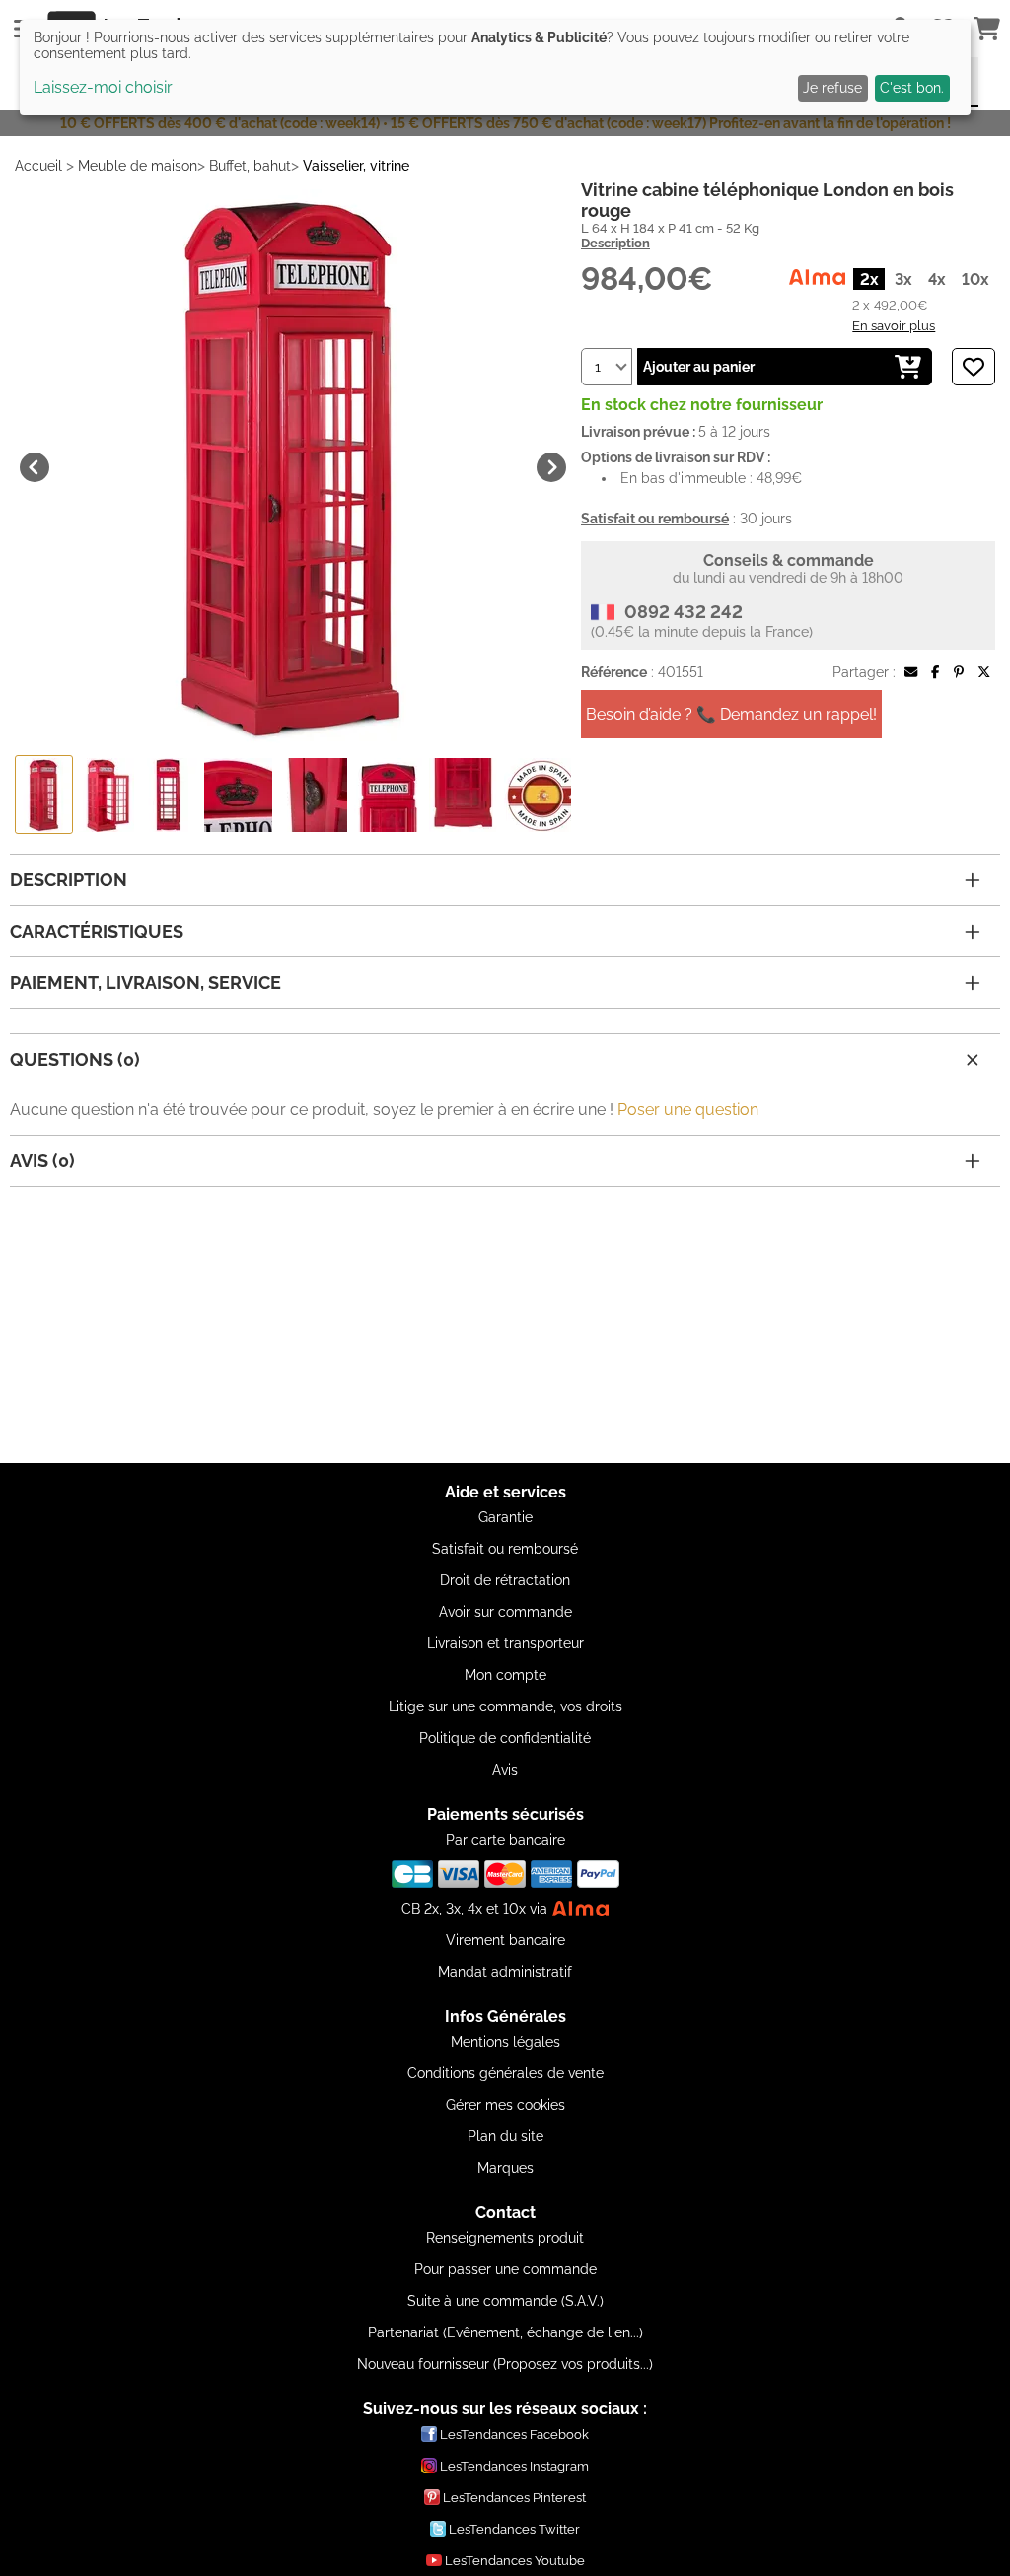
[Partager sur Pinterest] (959, 672)
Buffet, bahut (250, 166)
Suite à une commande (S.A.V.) (505, 2301)
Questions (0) (75, 1059)
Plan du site (505, 2136)
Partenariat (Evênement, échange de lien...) (505, 2332)
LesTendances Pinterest (514, 2498)
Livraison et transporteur (505, 1643)
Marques (505, 2168)
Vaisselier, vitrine (356, 166)
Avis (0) (42, 1161)
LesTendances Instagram (514, 2466)
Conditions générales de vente (505, 2073)
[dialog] (495, 68)
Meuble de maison (138, 166)
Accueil (38, 166)
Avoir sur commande (505, 1612)
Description (615, 243)
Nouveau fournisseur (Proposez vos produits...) (505, 2364)
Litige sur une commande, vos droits (505, 1706)
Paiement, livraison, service (145, 982)
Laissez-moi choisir (103, 87)
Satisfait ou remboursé (505, 1549)
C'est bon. (912, 88)
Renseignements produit (505, 2238)
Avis (505, 1770)
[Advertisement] (505, 1325)
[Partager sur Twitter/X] (984, 672)
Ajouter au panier (699, 367)
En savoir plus (894, 325)
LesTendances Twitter (514, 2529)
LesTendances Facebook (514, 2435)
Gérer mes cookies (505, 2105)
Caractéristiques (97, 931)
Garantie (505, 1517)
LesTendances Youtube (515, 2561)
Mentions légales (505, 2042)
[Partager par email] (911, 672)
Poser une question (688, 1110)
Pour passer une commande (505, 2269)
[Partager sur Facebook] (935, 672)
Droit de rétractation (505, 1580)
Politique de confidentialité (505, 1738)
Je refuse (832, 88)
